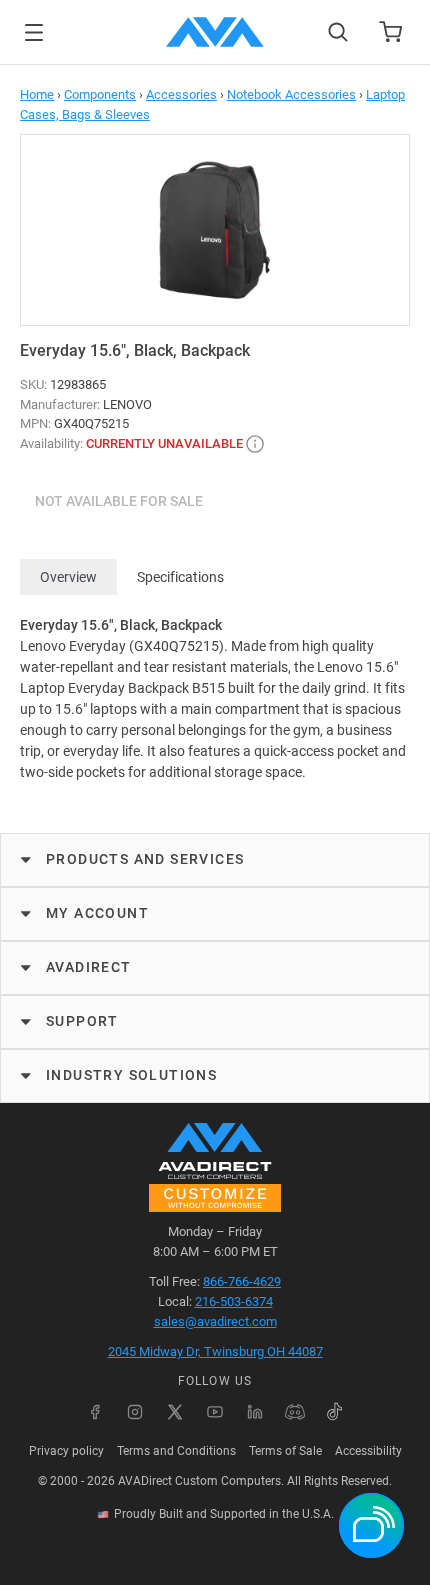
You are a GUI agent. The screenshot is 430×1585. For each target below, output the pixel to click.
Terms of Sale (285, 1451)
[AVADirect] (215, 32)
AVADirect (89, 967)
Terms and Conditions (176, 1451)
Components (100, 94)
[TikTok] (335, 1412)
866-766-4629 (242, 1281)
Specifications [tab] (180, 577)
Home (37, 94)
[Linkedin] (255, 1412)
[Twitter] (175, 1412)
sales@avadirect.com (215, 1321)
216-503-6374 (234, 1301)
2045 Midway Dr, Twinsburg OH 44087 (215, 1351)
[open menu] (34, 32)
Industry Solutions (131, 1075)
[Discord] (295, 1412)
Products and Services (145, 859)
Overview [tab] (68, 577)
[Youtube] (215, 1412)
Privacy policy (66, 1451)
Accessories (181, 94)
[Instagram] (135, 1412)
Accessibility (368, 1451)
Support (82, 1021)
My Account (97, 913)
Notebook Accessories (291, 94)
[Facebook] (95, 1412)
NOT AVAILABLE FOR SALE (119, 501)
